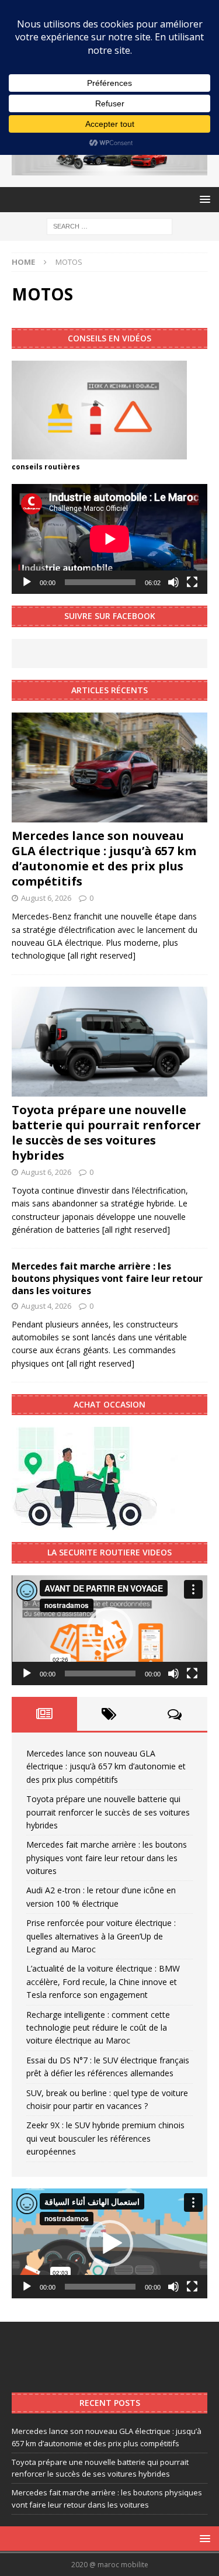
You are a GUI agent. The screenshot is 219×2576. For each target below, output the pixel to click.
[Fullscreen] (192, 582)
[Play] (27, 582)
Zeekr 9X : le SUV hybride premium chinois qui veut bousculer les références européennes (105, 2138)
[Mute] (173, 582)
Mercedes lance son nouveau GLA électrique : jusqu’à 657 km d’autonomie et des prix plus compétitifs (104, 858)
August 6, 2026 (46, 898)
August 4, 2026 (46, 1306)
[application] (109, 539)
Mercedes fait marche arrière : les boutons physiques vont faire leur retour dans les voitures (107, 1278)
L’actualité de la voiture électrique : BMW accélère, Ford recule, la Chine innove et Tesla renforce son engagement (103, 1982)
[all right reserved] (102, 955)
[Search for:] (109, 225)
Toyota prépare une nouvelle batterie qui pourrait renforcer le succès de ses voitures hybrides (106, 1133)
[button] (110, 1630)
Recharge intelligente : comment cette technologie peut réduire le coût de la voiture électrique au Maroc (98, 2028)
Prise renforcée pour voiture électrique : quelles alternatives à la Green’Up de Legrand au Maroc (101, 1936)
